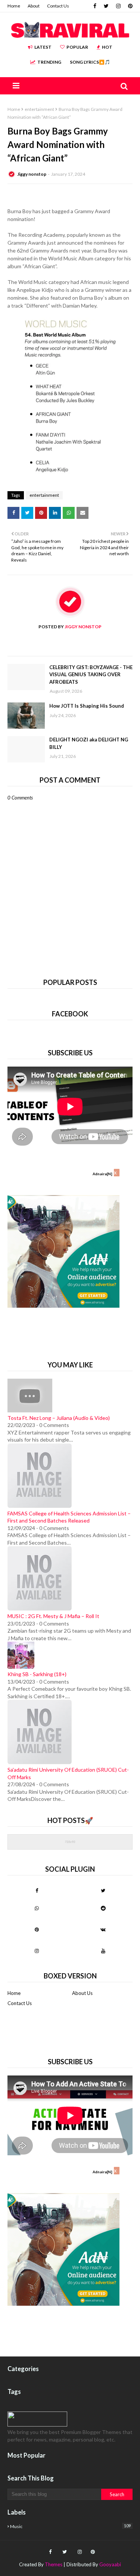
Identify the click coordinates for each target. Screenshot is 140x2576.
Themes (54, 2564)
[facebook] (95, 6)
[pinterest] (129, 6)
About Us (82, 1993)
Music (70, 2526)
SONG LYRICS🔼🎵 (90, 62)
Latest (43, 47)
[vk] (103, 1929)
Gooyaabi (110, 2564)
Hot (107, 47)
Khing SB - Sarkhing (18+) (37, 1674)
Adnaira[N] (102, 1174)
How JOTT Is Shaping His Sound (87, 706)
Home (14, 6)
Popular (77, 47)
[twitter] (106, 6)
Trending (49, 62)
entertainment (39, 109)
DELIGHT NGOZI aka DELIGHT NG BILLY (89, 743)
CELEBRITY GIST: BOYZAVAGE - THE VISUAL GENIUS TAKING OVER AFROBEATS (91, 675)
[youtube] (103, 1951)
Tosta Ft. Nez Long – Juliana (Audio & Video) (59, 1418)
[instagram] (118, 6)
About (34, 6)
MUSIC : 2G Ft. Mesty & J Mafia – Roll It (53, 1616)
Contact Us (58, 6)
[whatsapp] (37, 1908)
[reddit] (103, 1908)
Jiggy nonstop (32, 174)
